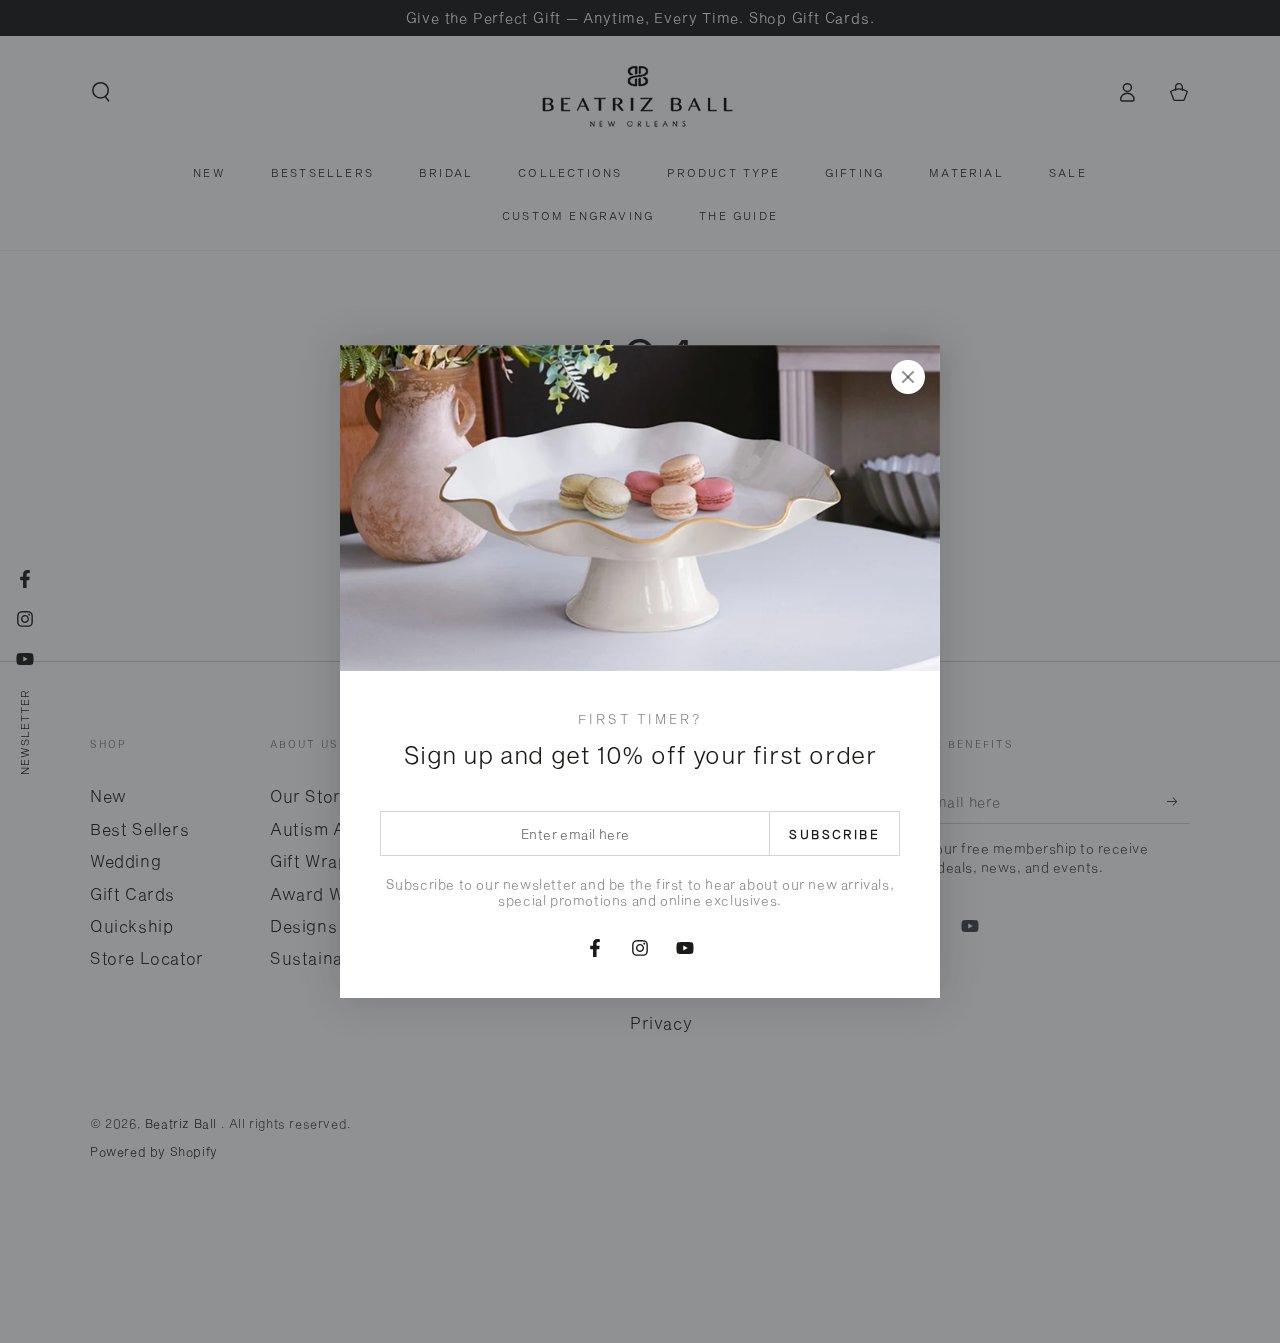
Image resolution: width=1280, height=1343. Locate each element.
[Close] (908, 377)
